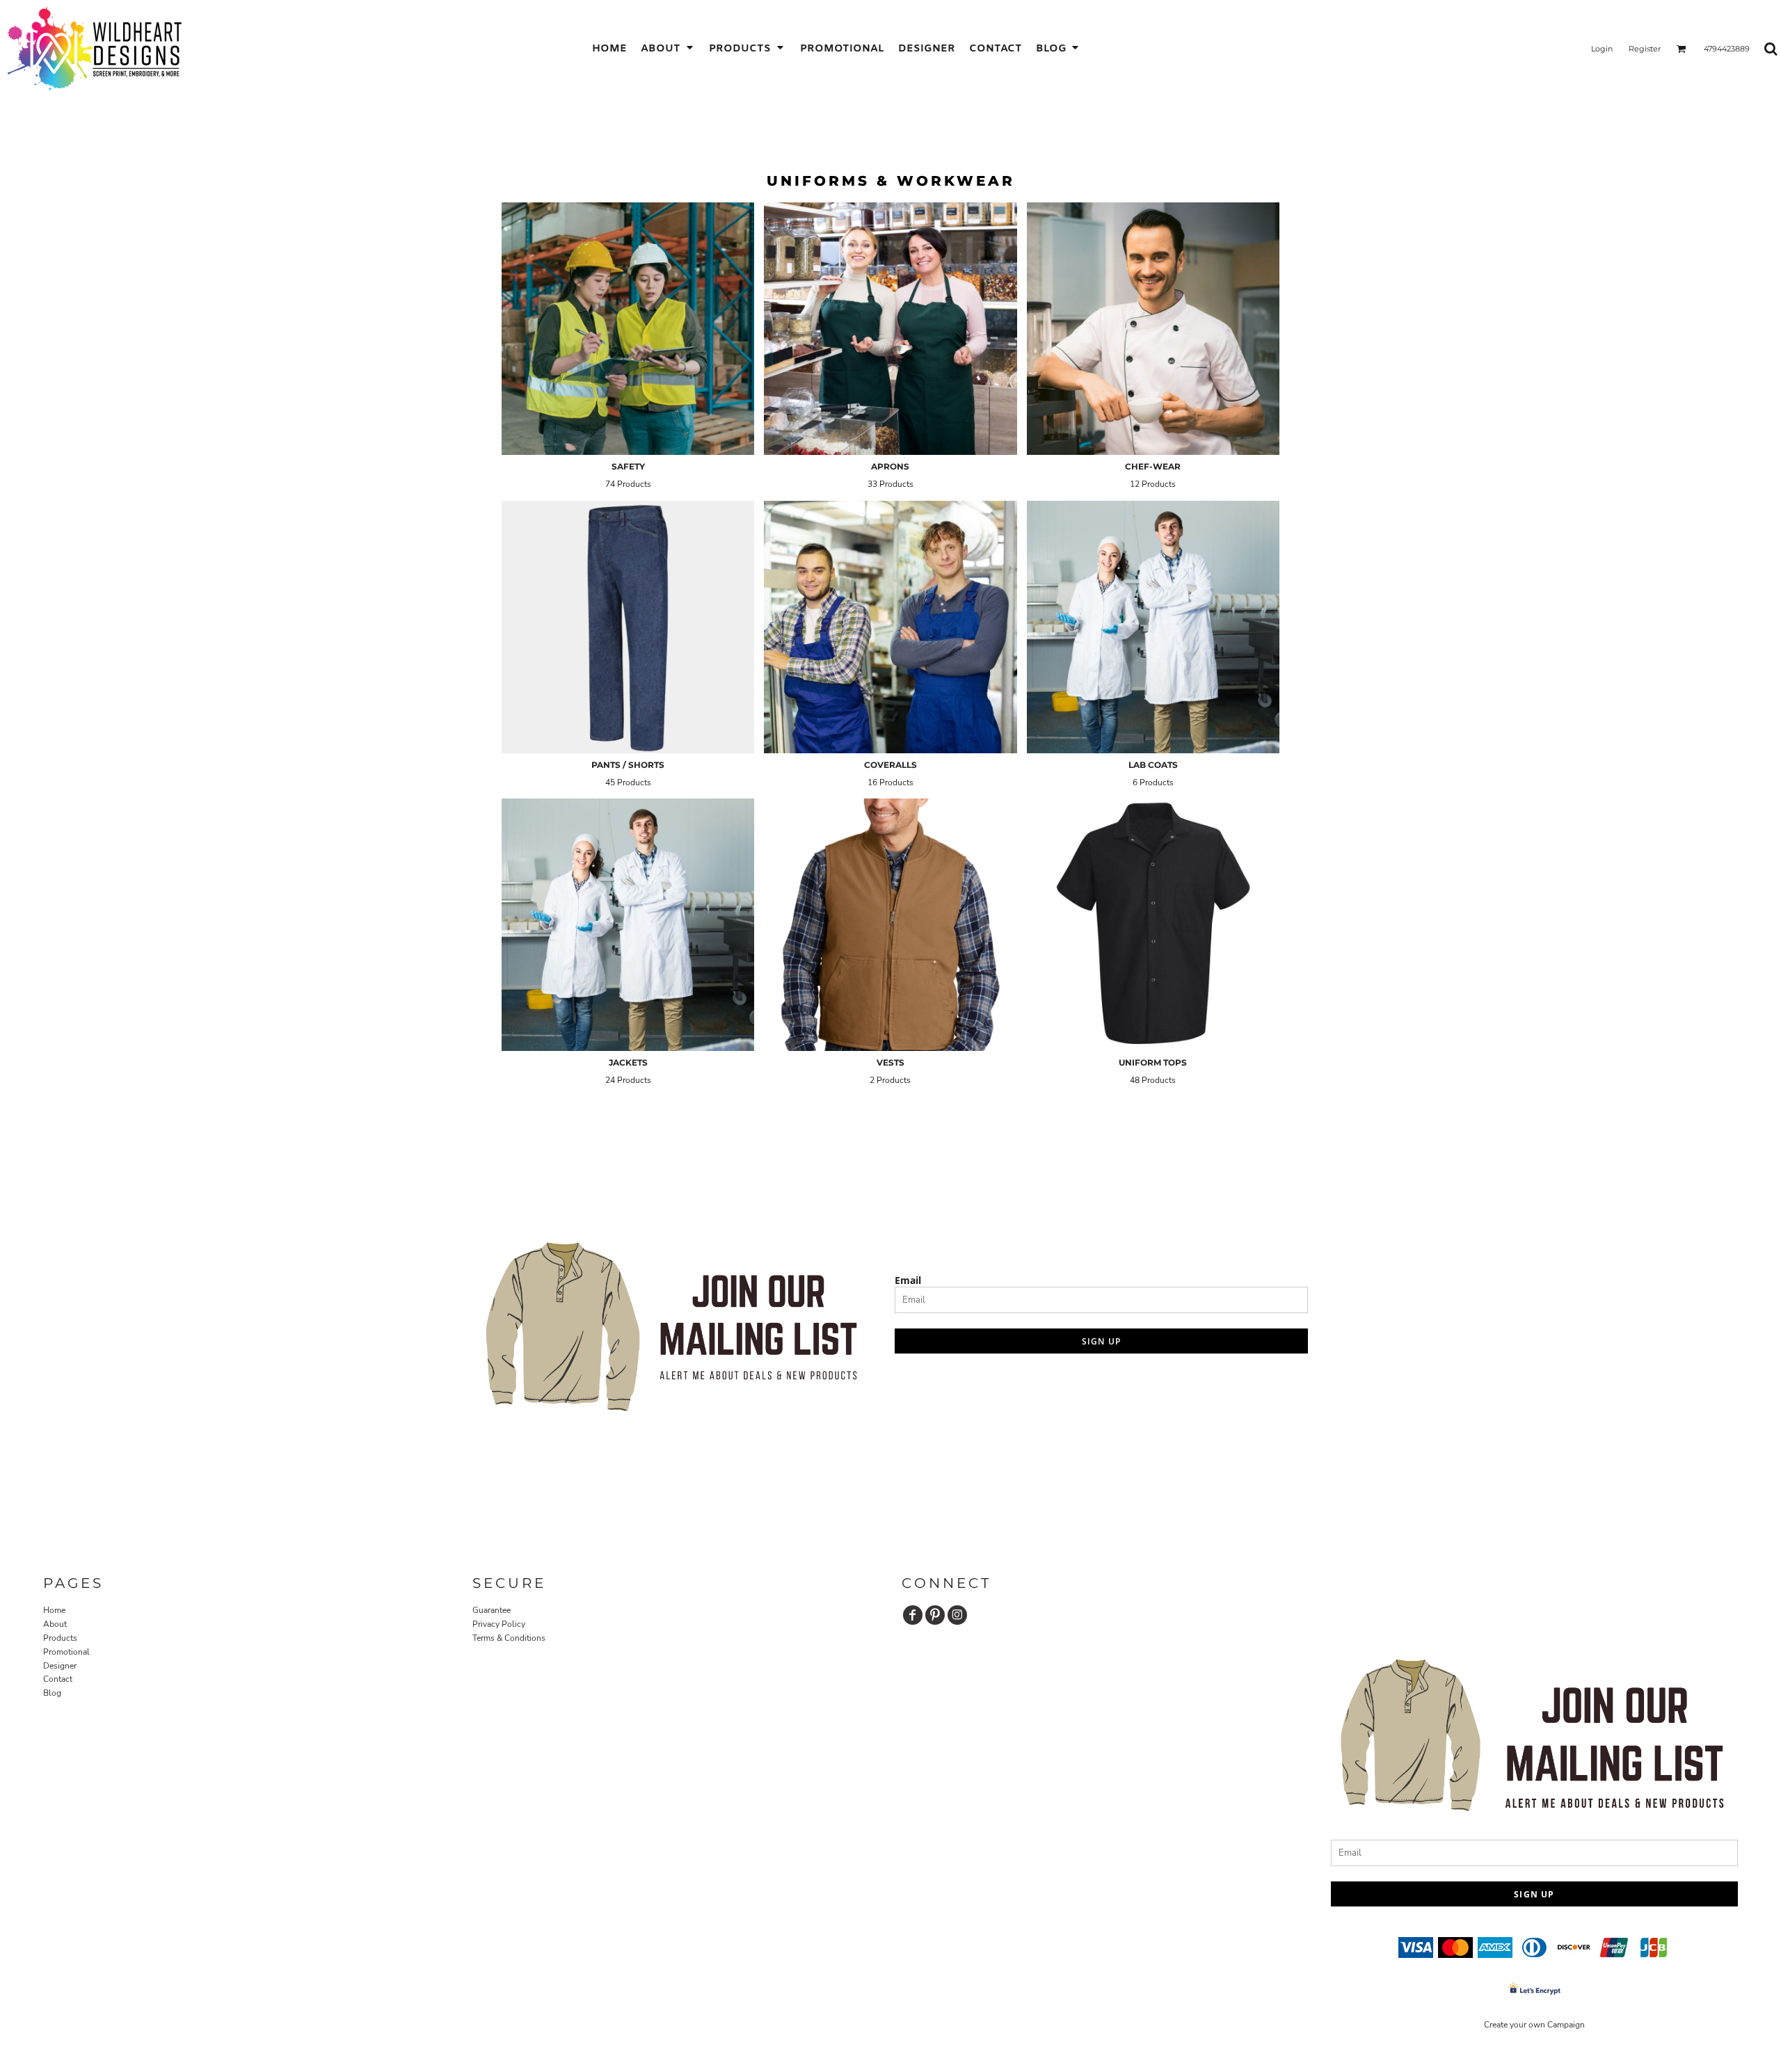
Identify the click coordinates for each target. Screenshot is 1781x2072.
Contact (58, 1679)
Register (1645, 49)
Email (908, 1280)
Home (54, 1610)
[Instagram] (957, 1615)
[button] (668, 49)
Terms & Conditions (509, 1638)
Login (1602, 49)
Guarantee (492, 1610)
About (55, 1624)
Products (60, 1638)
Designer (60, 1666)
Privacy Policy (499, 1624)
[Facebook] (913, 1615)
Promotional (66, 1652)
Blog (52, 1693)
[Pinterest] (935, 1615)
